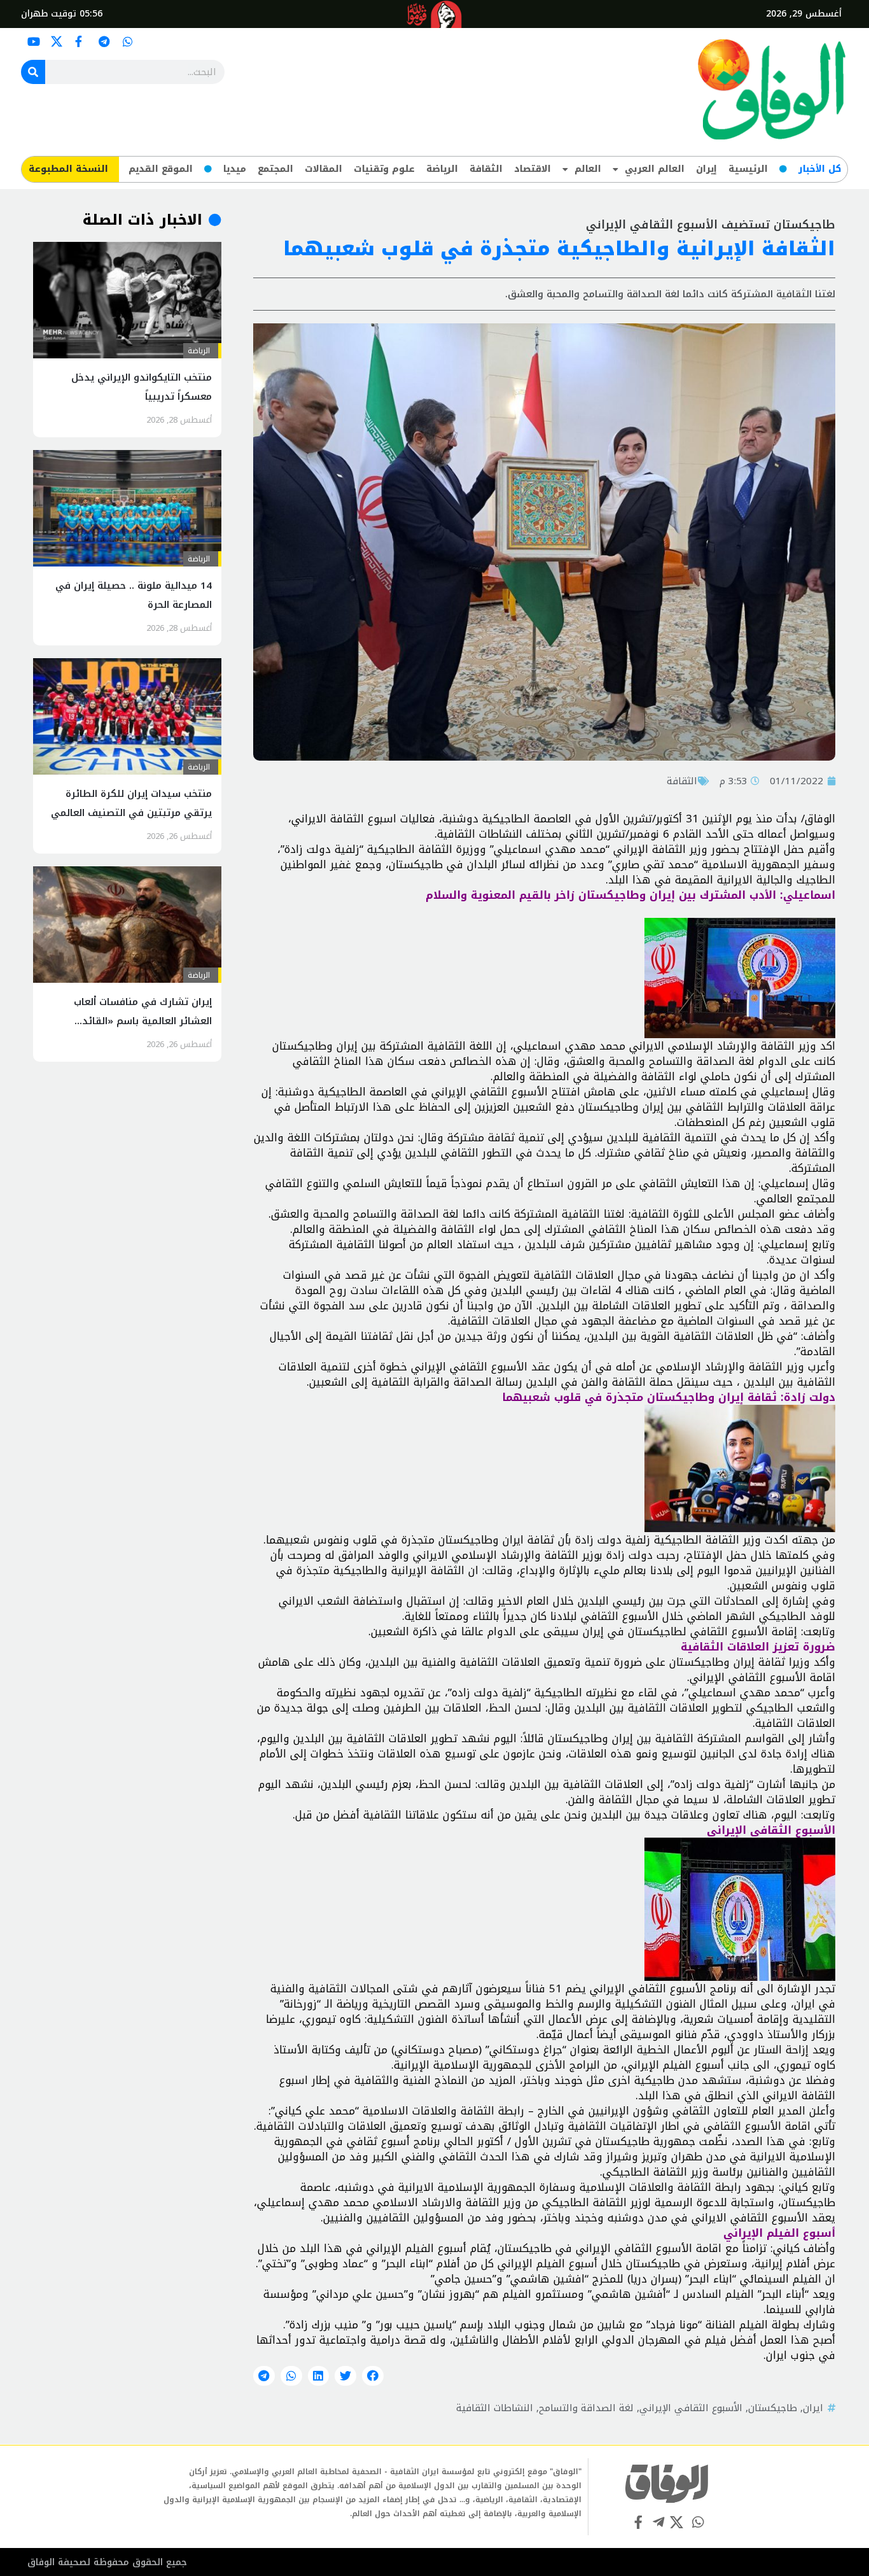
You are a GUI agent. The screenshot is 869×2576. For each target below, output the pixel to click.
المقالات (323, 169)
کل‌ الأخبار (820, 169)
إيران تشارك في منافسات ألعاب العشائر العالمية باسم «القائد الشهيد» (143, 1021)
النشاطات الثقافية (495, 2408)
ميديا (235, 169)
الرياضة (442, 169)
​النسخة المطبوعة (68, 169)
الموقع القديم (161, 169)
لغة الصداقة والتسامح (586, 2408)
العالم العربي (655, 169)
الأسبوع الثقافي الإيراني (691, 2408)
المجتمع (275, 169)
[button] (373, 2376)
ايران (813, 2408)
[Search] (33, 72)
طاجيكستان (773, 2408)
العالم (588, 169)
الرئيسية (748, 169)
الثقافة (486, 169)
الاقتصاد (532, 169)
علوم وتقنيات (384, 169)
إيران (706, 169)
